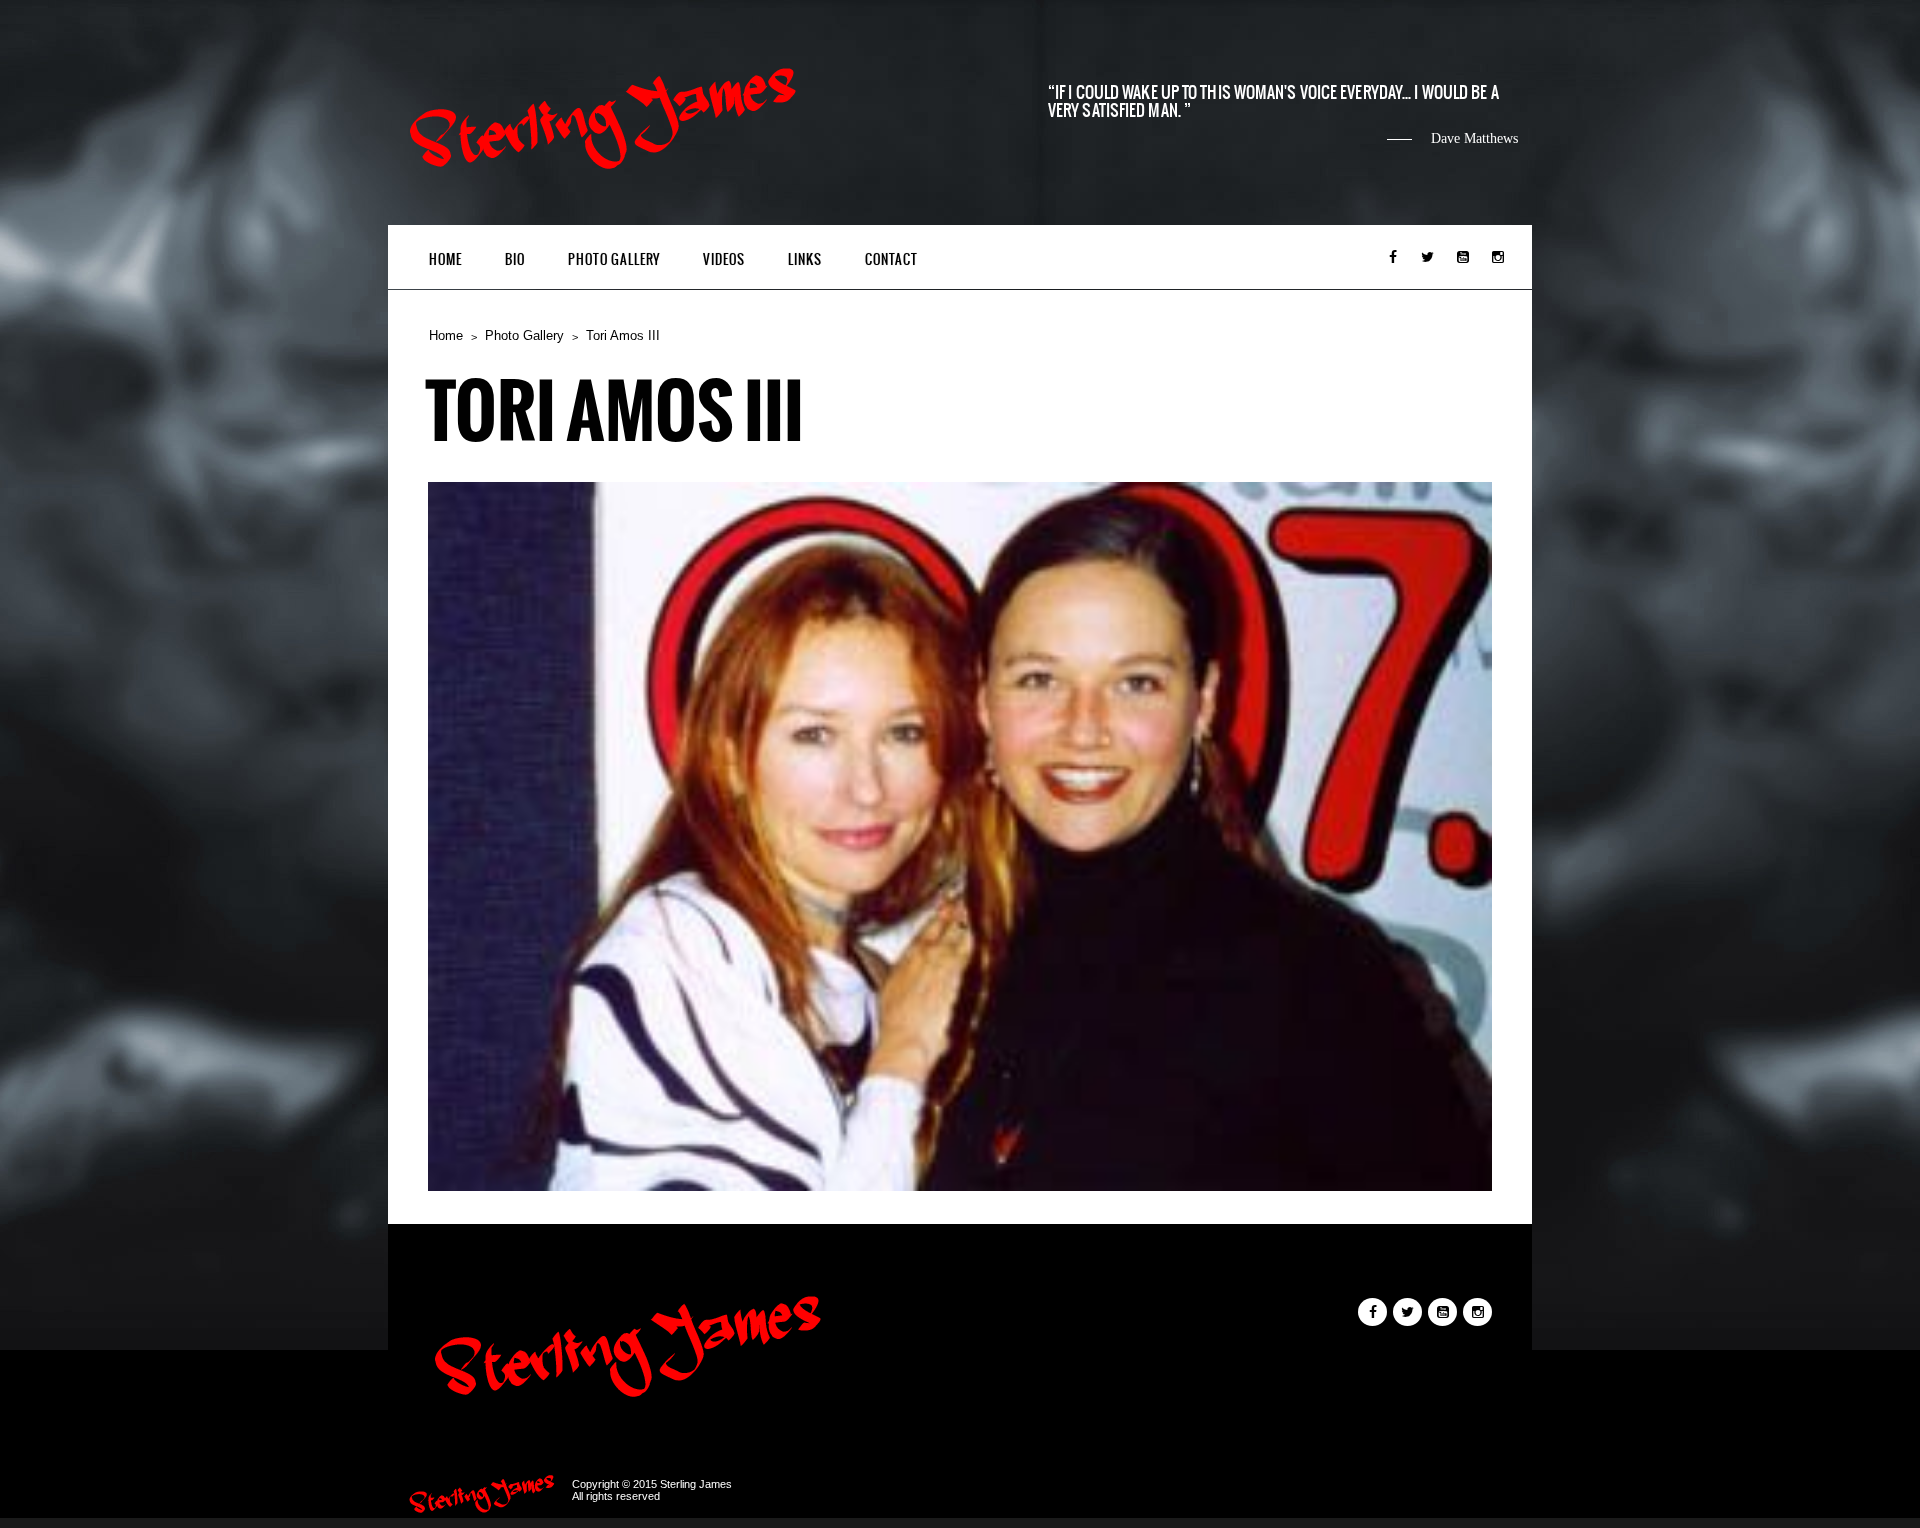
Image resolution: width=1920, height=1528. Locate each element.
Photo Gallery (614, 259)
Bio (515, 259)
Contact (891, 259)
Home (445, 259)
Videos (724, 259)
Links (805, 259)
